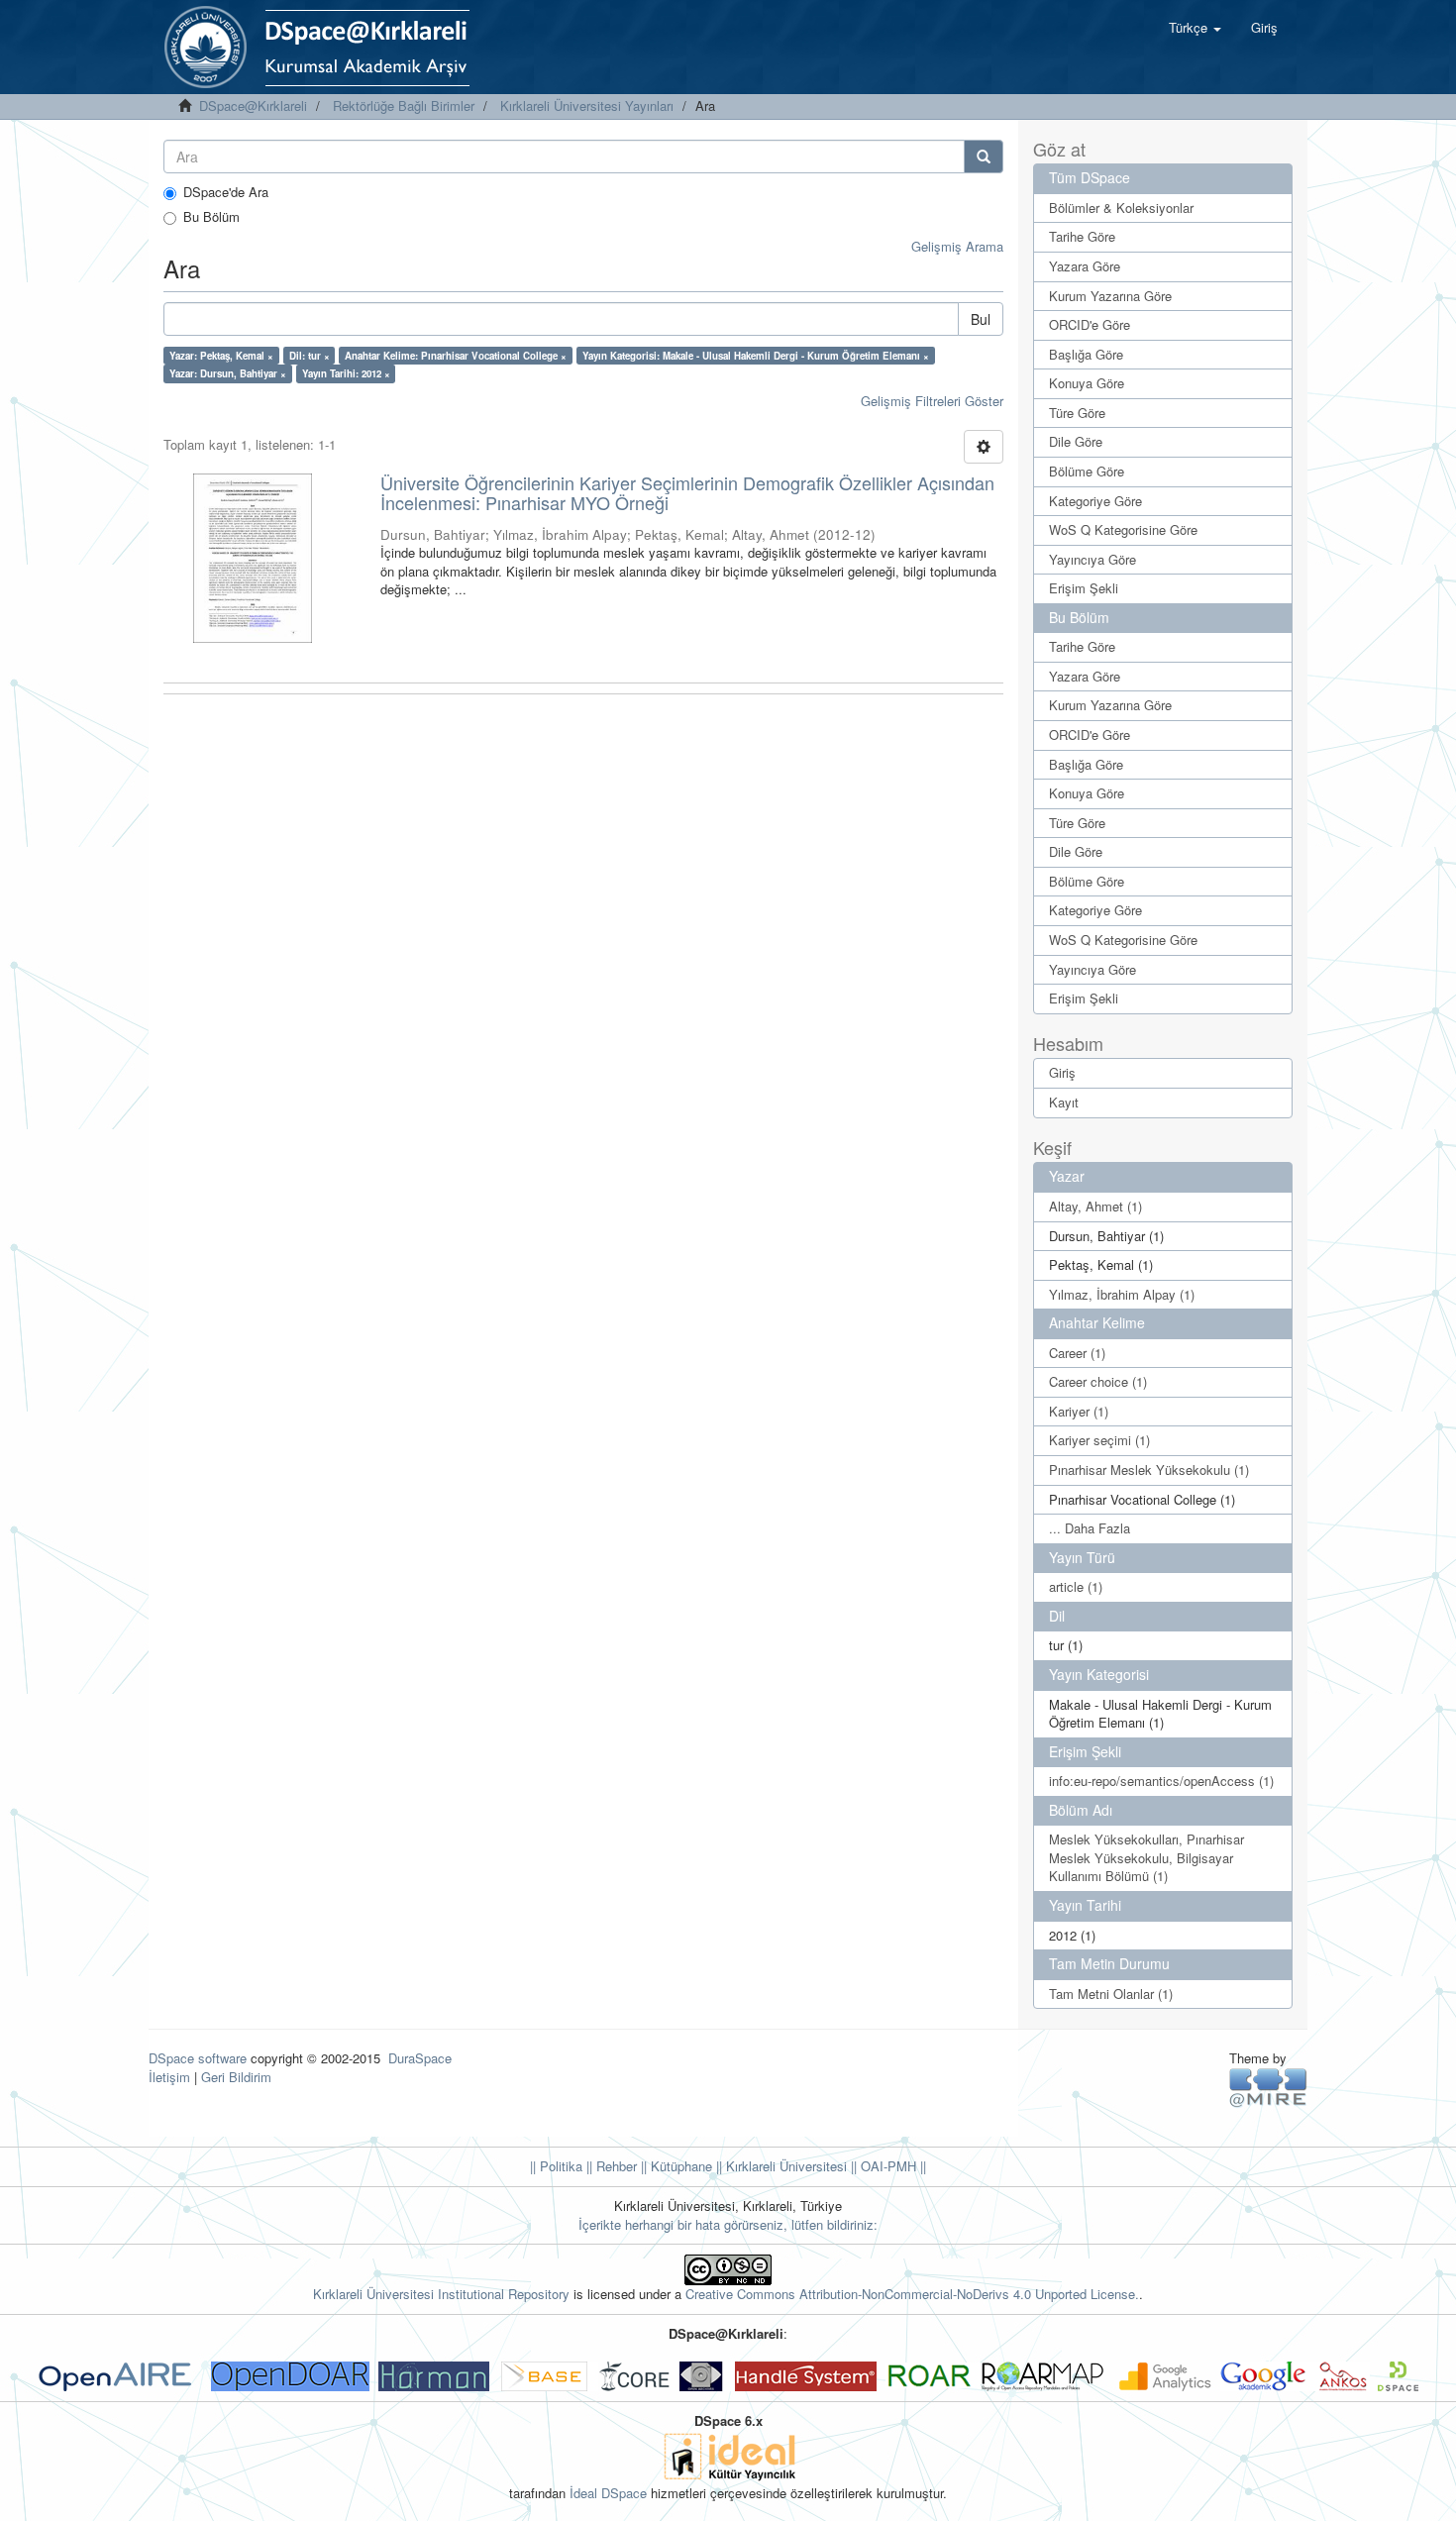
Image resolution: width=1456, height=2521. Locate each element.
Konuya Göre (1087, 383)
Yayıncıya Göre (1092, 559)
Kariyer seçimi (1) (1099, 1440)
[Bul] (984, 157)
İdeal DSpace (608, 2493)
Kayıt (1064, 1102)
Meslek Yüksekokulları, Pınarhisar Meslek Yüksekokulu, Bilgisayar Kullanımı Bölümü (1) (1146, 1857)
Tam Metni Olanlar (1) (1111, 1994)
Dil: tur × (310, 356)
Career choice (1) (1098, 1381)
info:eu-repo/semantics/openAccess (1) (1161, 1781)
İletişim (169, 2077)
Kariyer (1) (1079, 1411)
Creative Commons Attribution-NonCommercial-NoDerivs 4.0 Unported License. (912, 2294)
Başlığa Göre (1086, 354)
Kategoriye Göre (1095, 501)
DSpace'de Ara (226, 192)
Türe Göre (1077, 413)
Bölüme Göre (1087, 471)
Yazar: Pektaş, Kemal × (221, 356)
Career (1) (1077, 1353)
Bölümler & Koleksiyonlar (1121, 208)
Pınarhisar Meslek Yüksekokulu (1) (1149, 1470)
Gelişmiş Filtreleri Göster (932, 401)
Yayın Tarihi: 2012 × (346, 373)
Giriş (1062, 1072)
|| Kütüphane (675, 2166)
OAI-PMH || (891, 2166)
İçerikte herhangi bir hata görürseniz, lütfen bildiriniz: (728, 2224)
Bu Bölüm (211, 217)
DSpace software (198, 2058)
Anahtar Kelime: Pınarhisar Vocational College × (456, 356)
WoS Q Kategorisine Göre (1123, 529)
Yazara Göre (1085, 266)
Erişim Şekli (1084, 588)
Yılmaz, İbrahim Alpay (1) (1122, 1294)
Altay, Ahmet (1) (1095, 1206)
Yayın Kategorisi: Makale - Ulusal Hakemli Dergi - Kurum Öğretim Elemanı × (756, 356)
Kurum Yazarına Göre (1110, 296)
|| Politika (556, 2166)
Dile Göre (1076, 441)
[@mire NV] (1268, 2087)
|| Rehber (610, 2166)
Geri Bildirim (236, 2077)
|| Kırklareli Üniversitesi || (784, 2166)
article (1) (1076, 1586)
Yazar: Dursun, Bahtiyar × (228, 373)
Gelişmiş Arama (957, 246)
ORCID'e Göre (1090, 324)
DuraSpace (420, 2058)
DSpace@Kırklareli (253, 105)
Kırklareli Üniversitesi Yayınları (587, 105)
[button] (1195, 28)
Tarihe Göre (1082, 236)
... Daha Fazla (1090, 1528)
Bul (981, 319)
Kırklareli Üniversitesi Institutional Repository (441, 2294)
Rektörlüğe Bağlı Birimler (404, 105)
